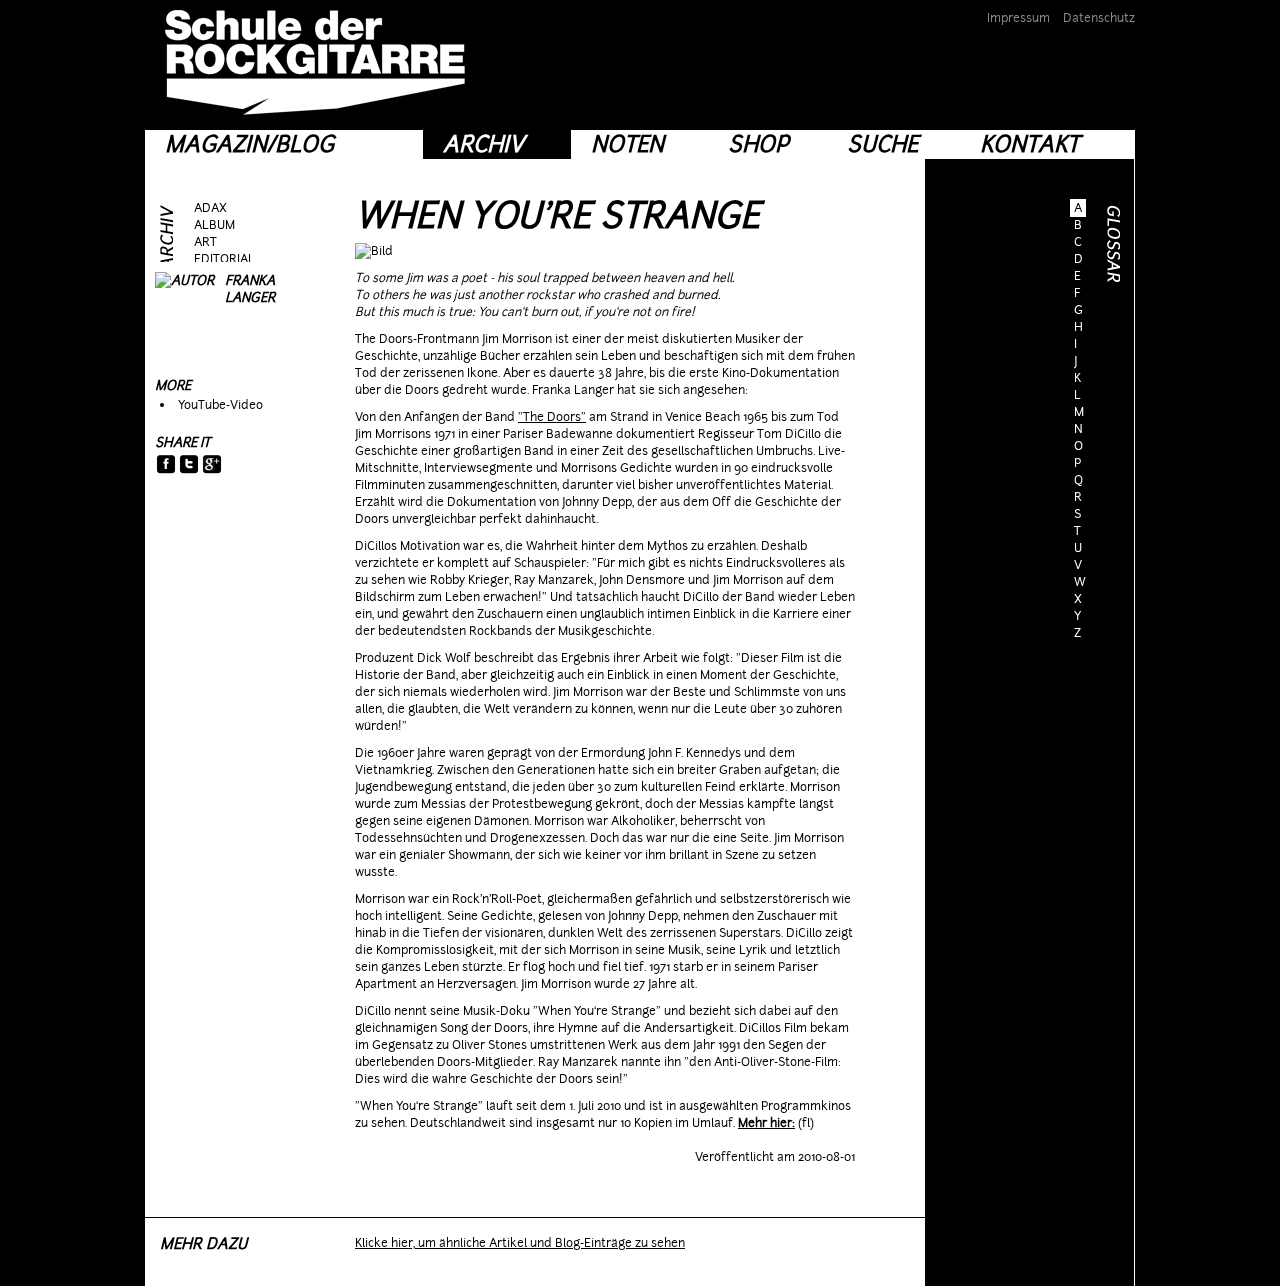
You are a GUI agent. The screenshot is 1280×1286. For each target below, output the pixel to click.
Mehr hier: (766, 1123)
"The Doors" (552, 417)
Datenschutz (1099, 18)
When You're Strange (557, 215)
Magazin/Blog (249, 144)
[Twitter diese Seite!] (189, 465)
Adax (210, 208)
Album (214, 225)
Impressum (1018, 18)
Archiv (483, 144)
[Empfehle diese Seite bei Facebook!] (166, 465)
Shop (758, 144)
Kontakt (1029, 144)
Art (205, 242)
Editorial (224, 259)
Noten (627, 144)
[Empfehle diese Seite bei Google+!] (212, 465)
